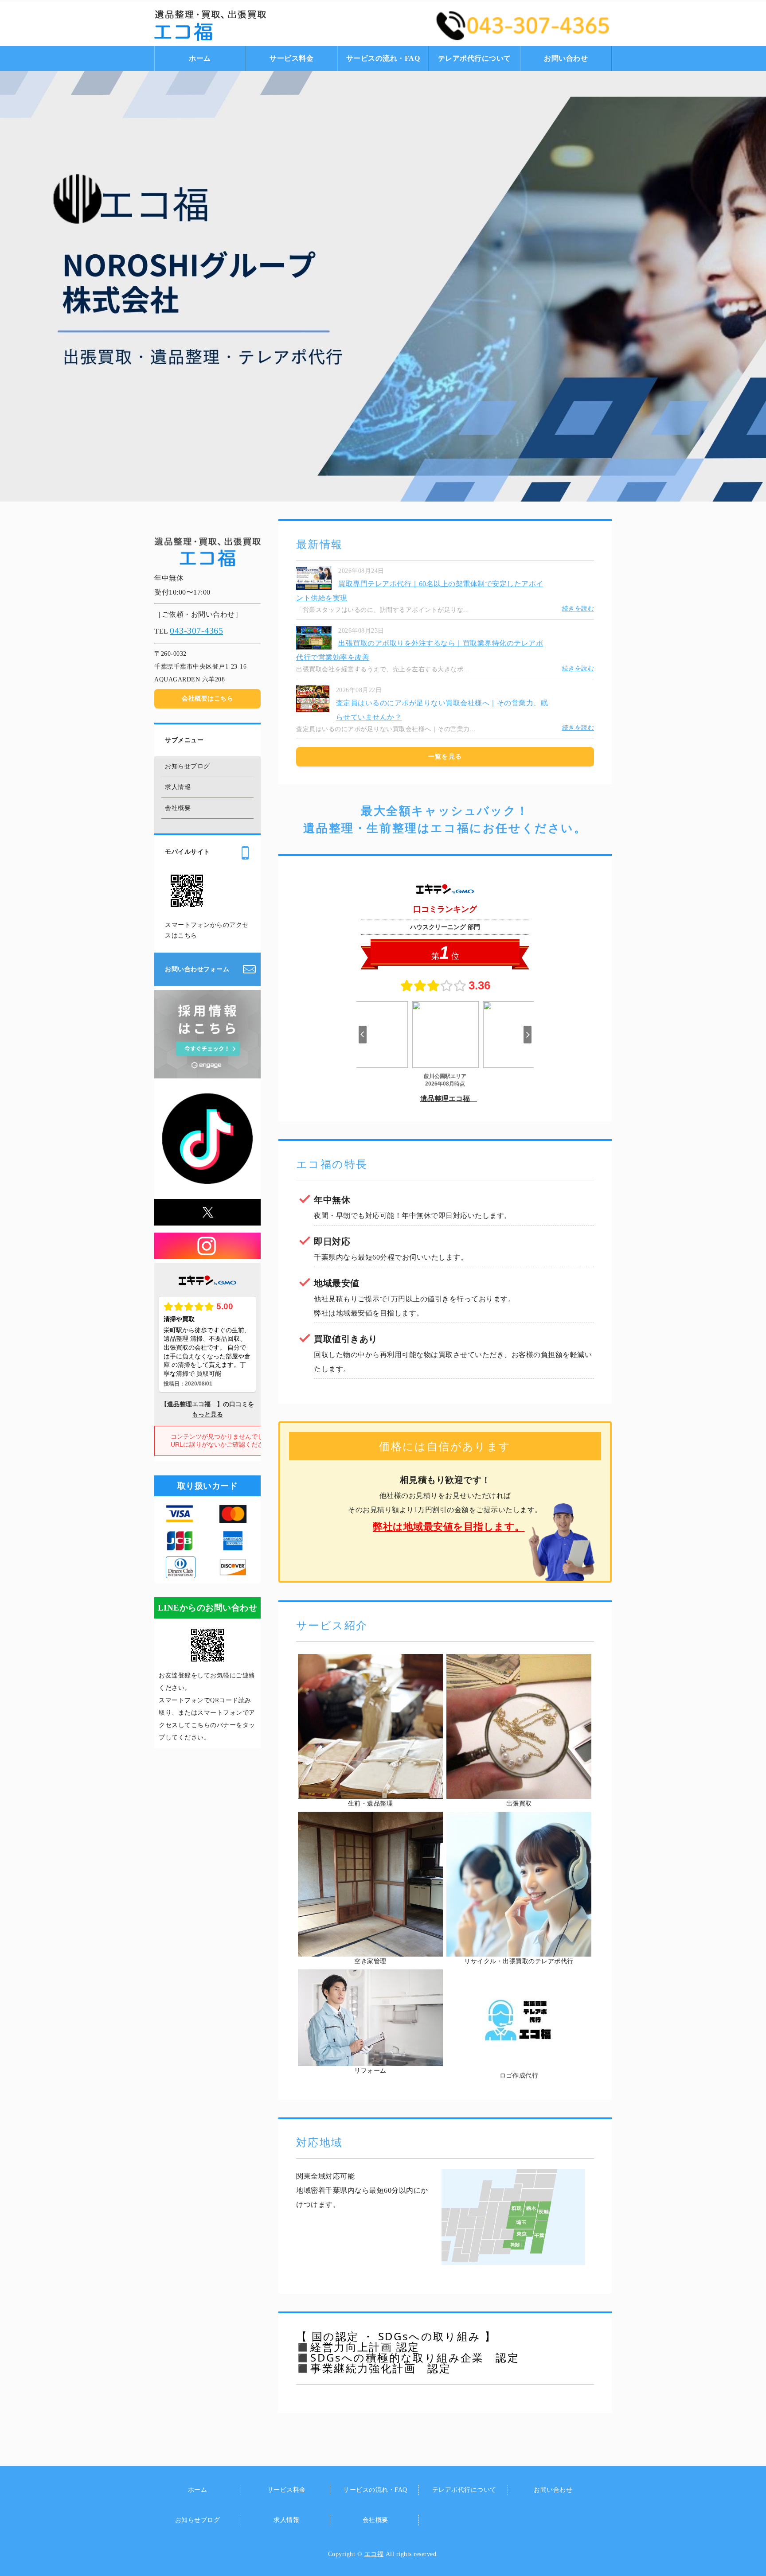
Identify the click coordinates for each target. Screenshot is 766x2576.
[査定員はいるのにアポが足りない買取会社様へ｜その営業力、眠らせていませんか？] (313, 707)
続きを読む (578, 609)
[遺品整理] (370, 1792)
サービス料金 (291, 58)
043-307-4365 (196, 630)
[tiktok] (207, 1185)
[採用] (207, 1071)
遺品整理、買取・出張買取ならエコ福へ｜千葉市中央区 (246, 25)
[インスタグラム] (207, 1252)
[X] (207, 1218)
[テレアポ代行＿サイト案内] (519, 1949)
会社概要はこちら (207, 698)
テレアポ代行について (475, 58)
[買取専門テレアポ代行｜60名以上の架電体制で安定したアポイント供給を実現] (314, 584)
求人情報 (178, 787)
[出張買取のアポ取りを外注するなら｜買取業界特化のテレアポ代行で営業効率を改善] (314, 644)
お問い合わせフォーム (197, 969)
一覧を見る (445, 757)
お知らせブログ (188, 766)
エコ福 (374, 2554)
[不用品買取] (519, 1792)
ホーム (200, 58)
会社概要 (178, 808)
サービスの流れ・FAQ (383, 58)
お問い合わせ (566, 58)
